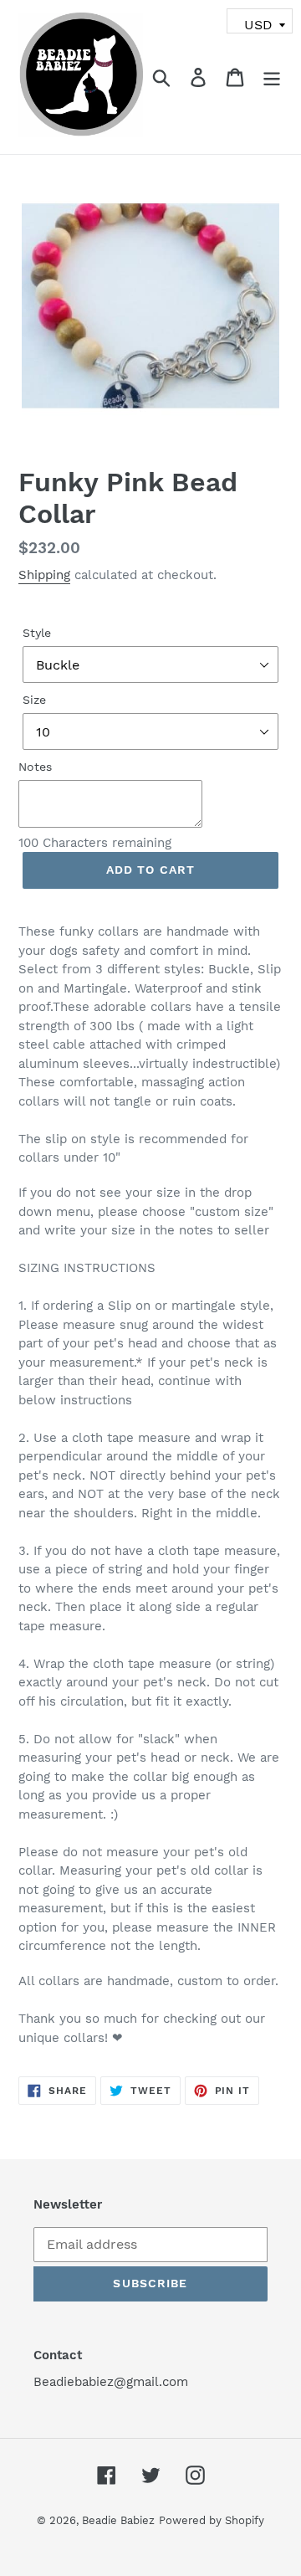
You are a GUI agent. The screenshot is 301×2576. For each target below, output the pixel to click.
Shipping (44, 575)
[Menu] (272, 77)
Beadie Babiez (118, 2520)
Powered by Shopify (212, 2520)
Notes (35, 767)
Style (37, 633)
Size (34, 700)
